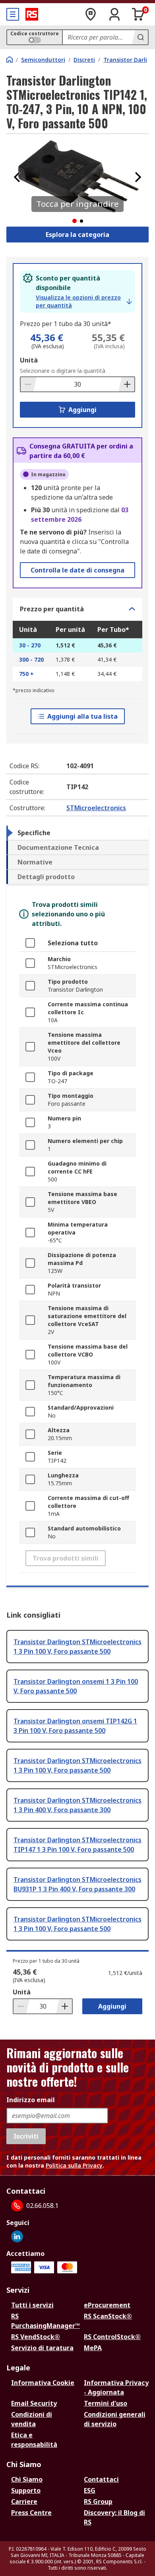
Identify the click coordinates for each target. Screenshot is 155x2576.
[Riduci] (29, 384)
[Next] (138, 177)
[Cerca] (140, 37)
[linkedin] (17, 2236)
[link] (84, 301)
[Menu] (13, 14)
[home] (10, 59)
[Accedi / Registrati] (114, 14)
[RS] (32, 14)
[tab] (77, 833)
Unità (29, 360)
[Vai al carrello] (138, 14)
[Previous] (17, 177)
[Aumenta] (126, 384)
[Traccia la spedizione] (91, 14)
